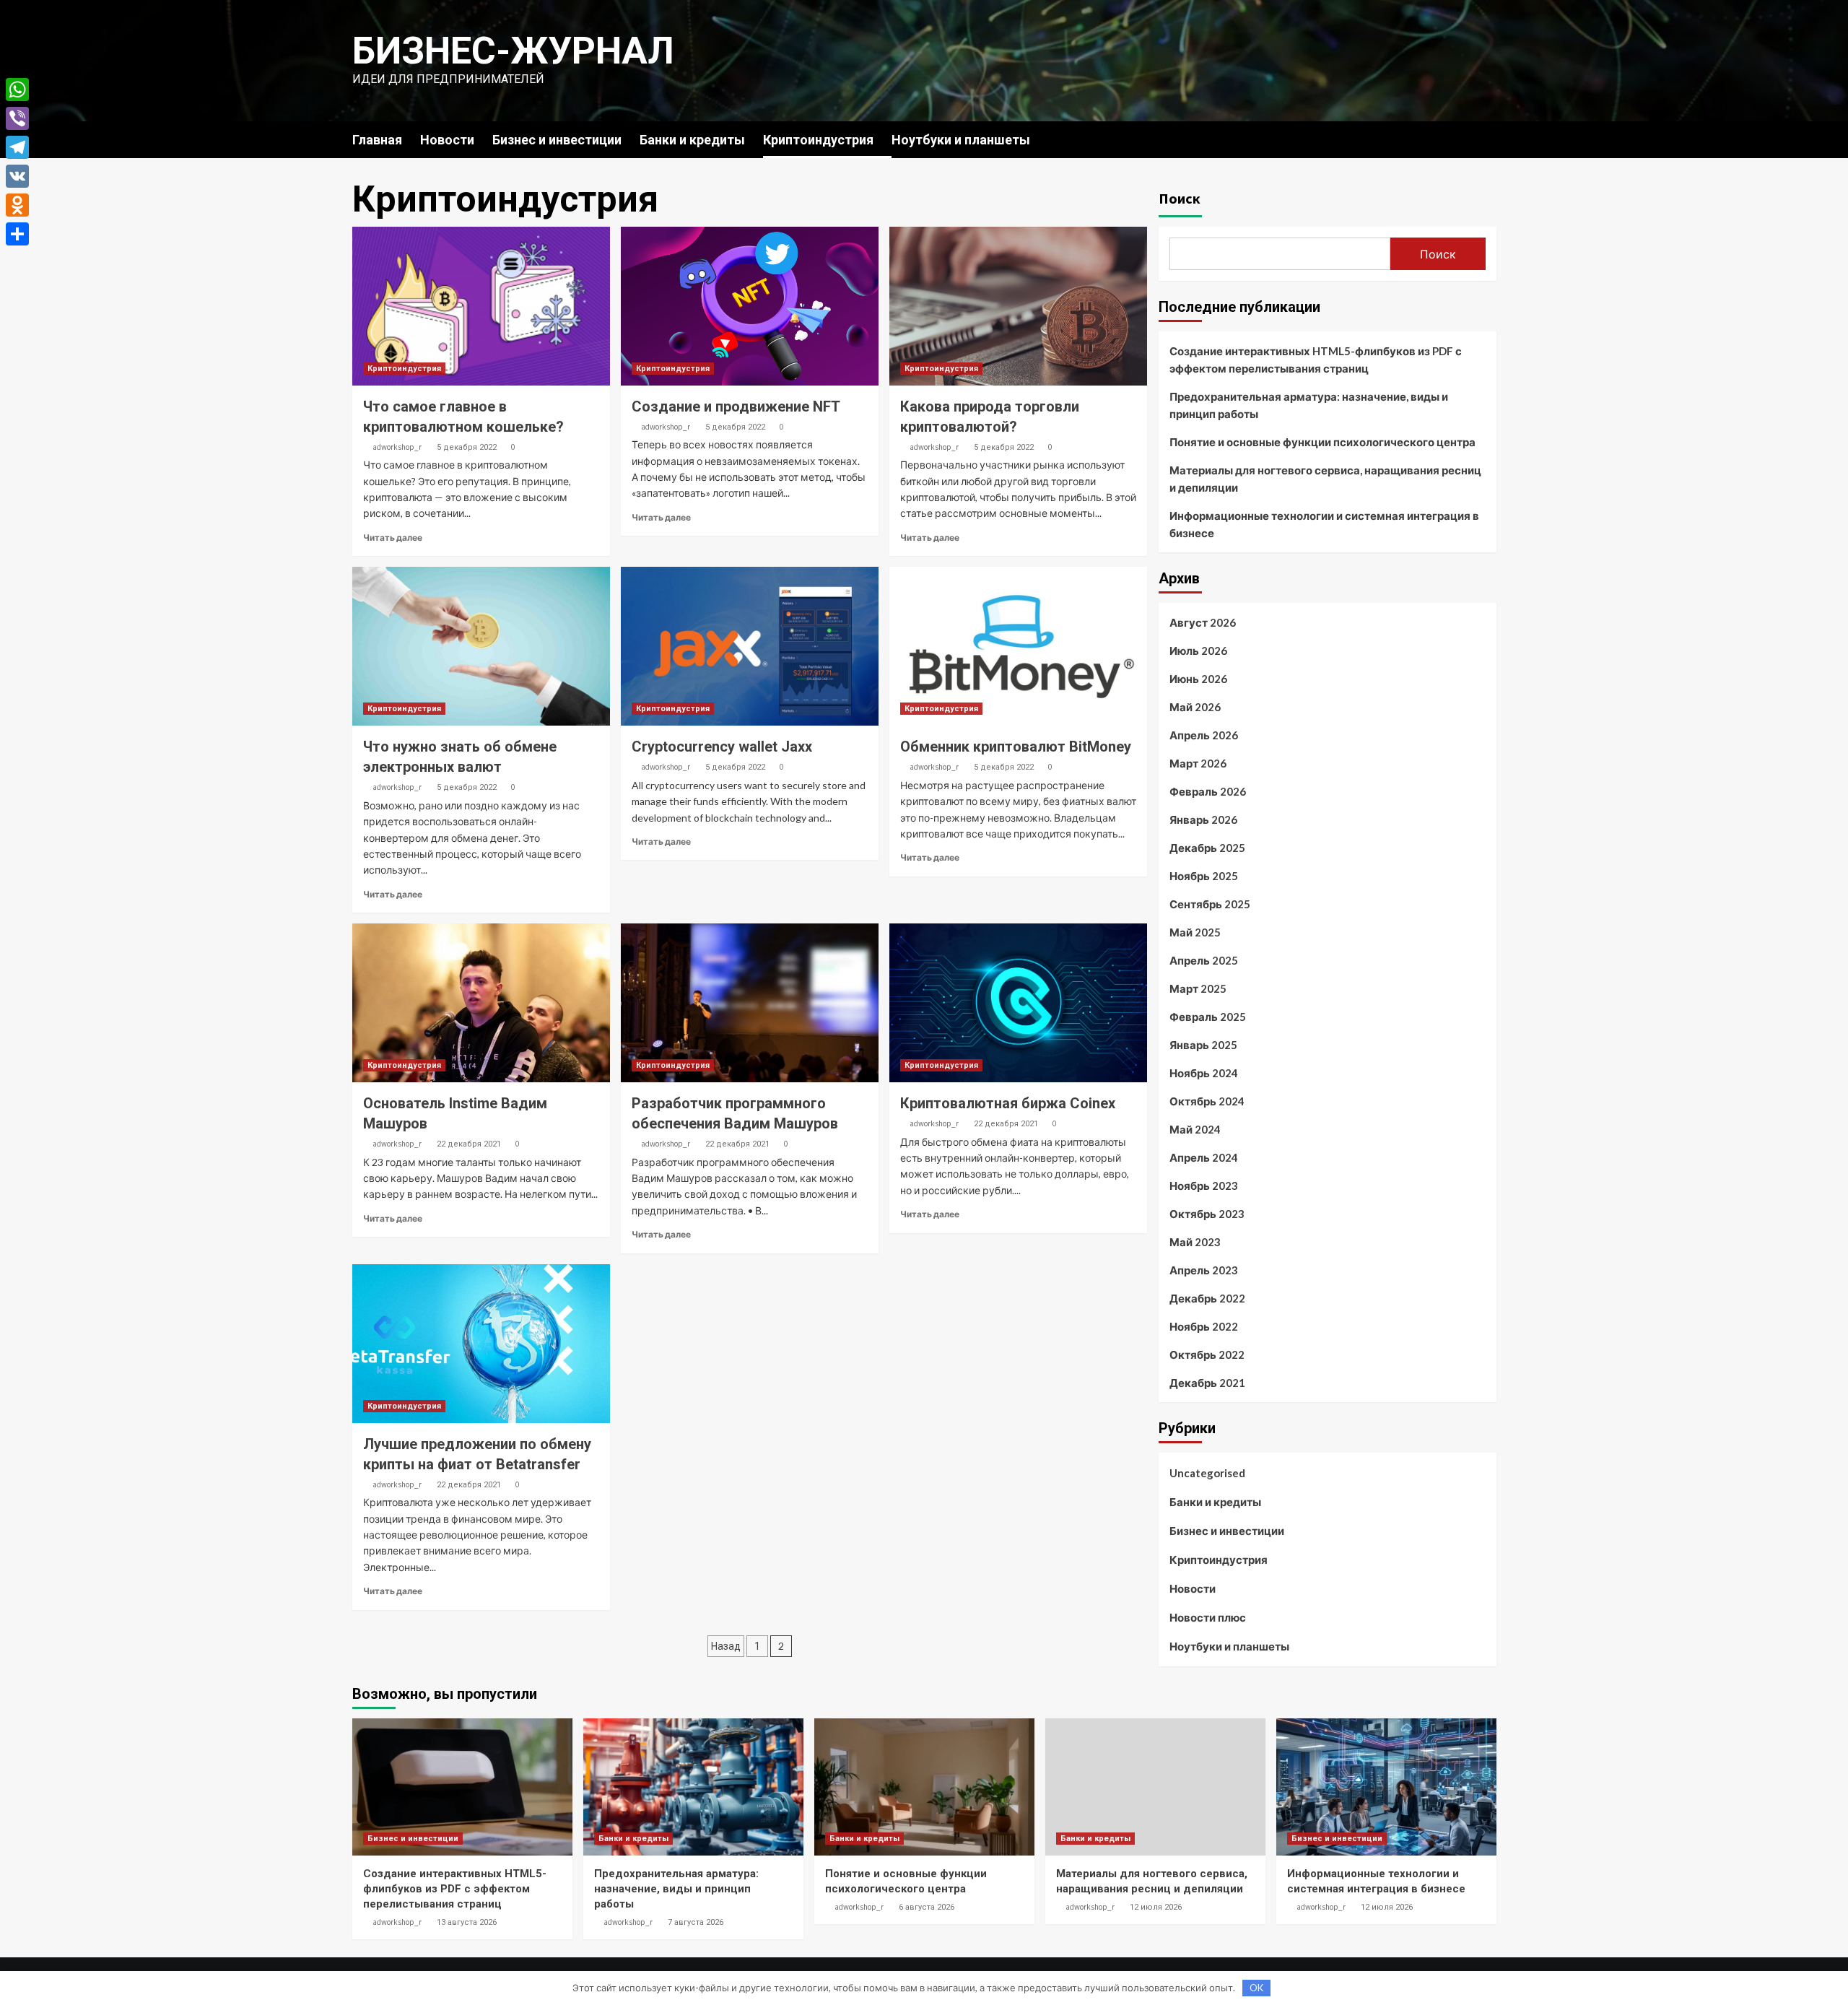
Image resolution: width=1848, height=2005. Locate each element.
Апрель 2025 (1204, 960)
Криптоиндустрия (818, 140)
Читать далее (393, 538)
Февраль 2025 (1208, 1017)
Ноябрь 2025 (1204, 876)
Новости (447, 140)
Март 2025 (1198, 988)
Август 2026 (1203, 622)
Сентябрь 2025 (1210, 904)
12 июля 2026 (1156, 1907)
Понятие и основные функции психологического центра (1322, 442)
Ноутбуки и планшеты (961, 140)
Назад (726, 1646)
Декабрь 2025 (1207, 848)
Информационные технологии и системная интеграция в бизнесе (1324, 524)
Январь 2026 (1203, 819)
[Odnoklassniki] (17, 205)
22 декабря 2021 (469, 1144)
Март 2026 (1198, 763)
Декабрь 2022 (1207, 1298)
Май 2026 (1195, 707)
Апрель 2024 (1204, 1157)
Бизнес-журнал (513, 51)
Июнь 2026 (1198, 679)
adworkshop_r (397, 447)
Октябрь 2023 (1207, 1214)
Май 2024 (1195, 1129)
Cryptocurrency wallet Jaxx (722, 747)
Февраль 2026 (1208, 791)
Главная (377, 140)
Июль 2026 (1198, 651)
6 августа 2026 (927, 1907)
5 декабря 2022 (467, 447)
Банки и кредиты (692, 140)
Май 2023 (1195, 1242)
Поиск (1180, 198)
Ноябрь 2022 (1204, 1326)
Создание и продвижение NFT (736, 406)
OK (1256, 1988)
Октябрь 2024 (1207, 1101)
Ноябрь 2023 (1204, 1186)
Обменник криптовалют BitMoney (1016, 747)
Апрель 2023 (1204, 1270)
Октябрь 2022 (1207, 1354)
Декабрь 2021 (1207, 1383)
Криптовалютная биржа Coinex (1008, 1103)
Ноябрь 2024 (1204, 1073)
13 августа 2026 (467, 1922)
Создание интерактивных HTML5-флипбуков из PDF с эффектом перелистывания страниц (1316, 360)
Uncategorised (1207, 1473)
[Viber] (17, 118)
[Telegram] (17, 147)
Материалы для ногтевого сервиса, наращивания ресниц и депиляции (1325, 479)
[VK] (17, 176)
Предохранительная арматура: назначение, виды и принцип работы (1309, 405)
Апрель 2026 (1204, 735)
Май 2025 (1195, 932)
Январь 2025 (1203, 1045)
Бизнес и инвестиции (557, 140)
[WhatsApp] (17, 90)
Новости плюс (1208, 1617)
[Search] (1487, 139)
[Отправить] (17, 234)
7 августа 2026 (696, 1922)
